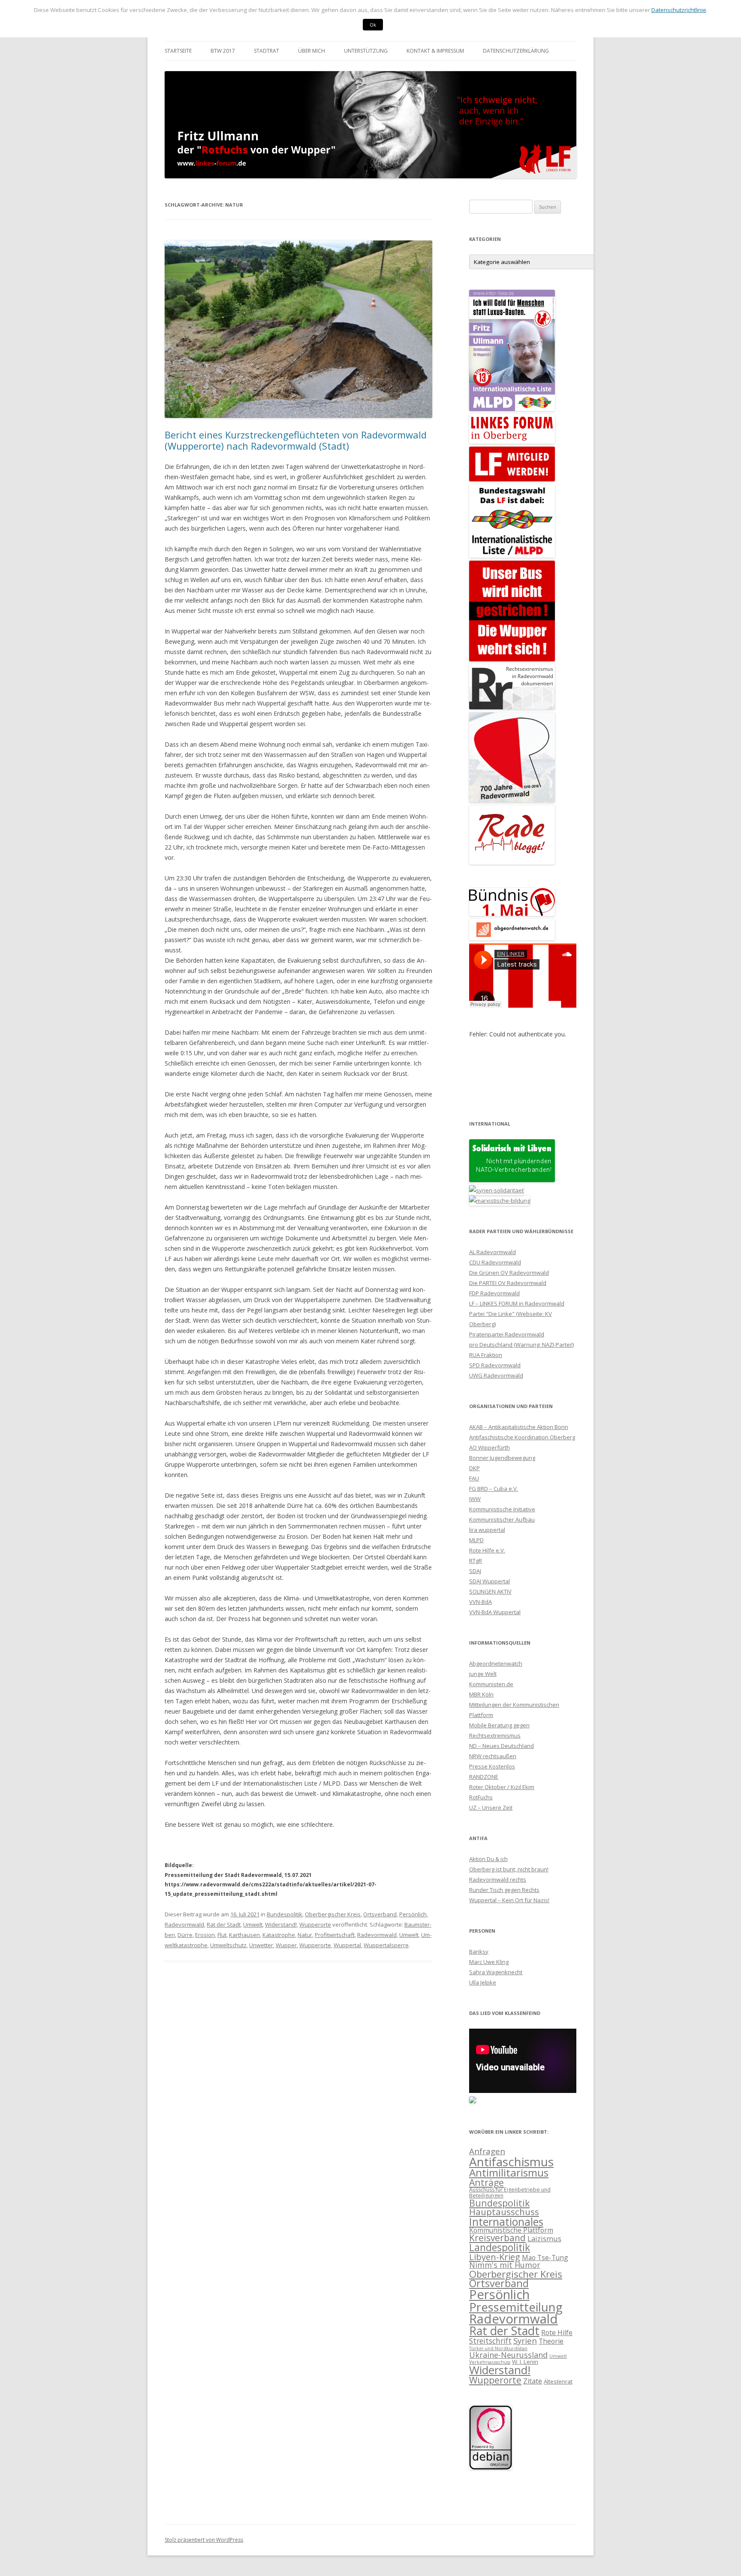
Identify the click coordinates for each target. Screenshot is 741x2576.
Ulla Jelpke (483, 1982)
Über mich (312, 51)
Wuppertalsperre (386, 1945)
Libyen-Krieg (495, 2257)
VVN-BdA (480, 1602)
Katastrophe (279, 1935)
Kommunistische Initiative (502, 1509)
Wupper (286, 1945)
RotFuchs (481, 1797)
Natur (305, 1935)
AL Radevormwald (492, 1252)
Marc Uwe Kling (489, 1962)
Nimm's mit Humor (505, 2265)
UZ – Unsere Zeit (491, 1807)
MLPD (476, 1540)
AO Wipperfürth (489, 1447)
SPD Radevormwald (495, 1365)
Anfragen (487, 2151)
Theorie (551, 2341)
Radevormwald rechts (498, 1879)
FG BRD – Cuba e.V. (494, 1489)
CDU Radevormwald (495, 1262)
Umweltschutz (228, 1945)
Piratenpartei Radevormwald (507, 1334)
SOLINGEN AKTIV (490, 1591)
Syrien (525, 2340)
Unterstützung (366, 51)
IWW (475, 1499)
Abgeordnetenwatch (496, 1663)
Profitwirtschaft (335, 1935)
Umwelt (253, 1924)
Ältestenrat (558, 2381)
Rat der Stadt (224, 1924)
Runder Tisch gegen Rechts (504, 1890)
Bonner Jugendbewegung (502, 1458)
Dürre (185, 1935)
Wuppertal (347, 1945)
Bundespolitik (285, 1914)
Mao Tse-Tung (545, 2258)
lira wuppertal (487, 1530)
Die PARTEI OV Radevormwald (508, 1283)
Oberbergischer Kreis (333, 1914)
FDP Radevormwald (494, 1293)
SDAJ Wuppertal (489, 1581)
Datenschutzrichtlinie (679, 10)
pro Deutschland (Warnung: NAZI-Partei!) (521, 1345)
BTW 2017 (223, 51)
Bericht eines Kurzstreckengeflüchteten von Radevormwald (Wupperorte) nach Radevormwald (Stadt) (296, 440)
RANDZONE (484, 1777)
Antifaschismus (511, 2162)
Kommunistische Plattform (511, 2230)
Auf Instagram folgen (528, 1086)
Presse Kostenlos (492, 1766)
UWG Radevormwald (496, 1375)
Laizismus (544, 2238)
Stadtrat (267, 51)
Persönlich (413, 1914)
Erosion (205, 1935)
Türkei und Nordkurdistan (498, 2348)
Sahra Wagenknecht (496, 1972)
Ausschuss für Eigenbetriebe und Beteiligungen (510, 2192)
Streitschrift (490, 2341)
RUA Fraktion (486, 1355)
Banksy (479, 1952)
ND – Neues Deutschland (502, 1746)
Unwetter (261, 1945)
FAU (474, 1478)
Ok (373, 25)
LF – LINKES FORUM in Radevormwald (517, 1303)
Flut (222, 1935)
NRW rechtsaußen (493, 1756)
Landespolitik (500, 2247)
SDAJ (475, 1571)
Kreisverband (497, 2238)
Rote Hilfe (557, 2333)
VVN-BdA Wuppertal (495, 1612)
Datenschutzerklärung (516, 51)
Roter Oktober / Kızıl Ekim (502, 1787)
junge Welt (483, 1674)
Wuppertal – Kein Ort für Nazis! (509, 1900)
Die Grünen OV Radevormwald (509, 1273)
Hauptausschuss (504, 2212)
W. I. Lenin (525, 2362)
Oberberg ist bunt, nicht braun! (509, 1869)
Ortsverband (380, 1914)
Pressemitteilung (516, 2307)
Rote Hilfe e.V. (487, 1550)
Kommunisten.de (491, 1684)
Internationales (506, 2222)
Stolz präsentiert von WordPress (204, 2540)
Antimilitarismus (509, 2172)
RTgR (476, 1561)
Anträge (486, 2182)
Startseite (178, 51)
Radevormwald (184, 1924)
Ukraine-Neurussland (508, 2355)
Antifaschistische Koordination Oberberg (522, 1437)
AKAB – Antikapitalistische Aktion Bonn (519, 1427)
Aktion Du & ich (488, 1859)
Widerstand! (281, 1924)
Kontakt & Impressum (435, 51)
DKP (474, 1468)
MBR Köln (481, 1694)
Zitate (533, 2381)
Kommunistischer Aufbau (502, 1519)
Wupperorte (315, 1924)
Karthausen (244, 1935)
